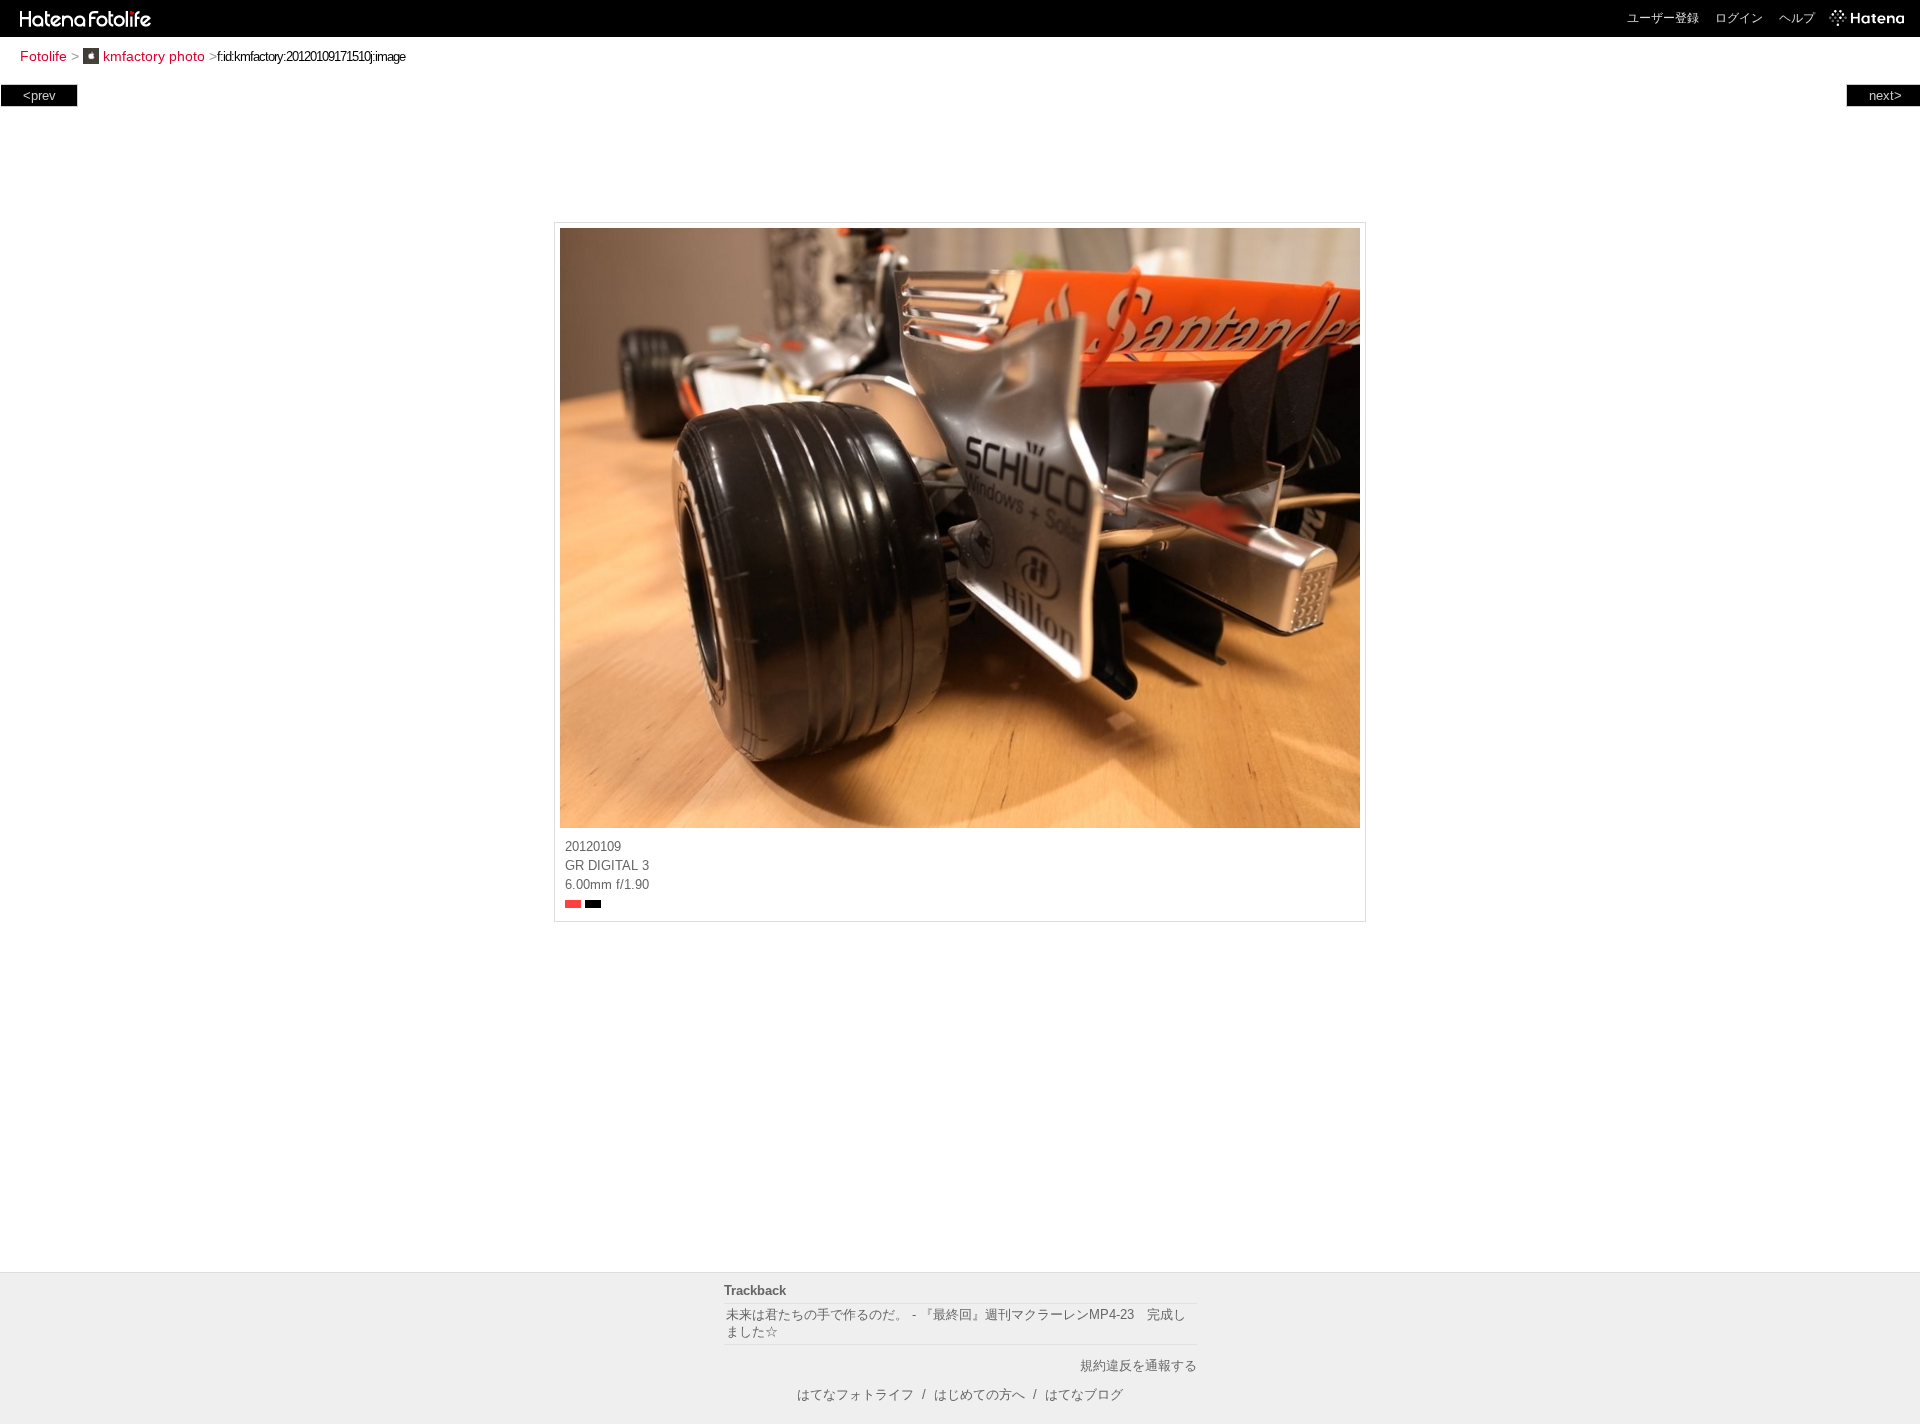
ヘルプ (1797, 18)
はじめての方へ (979, 1394)
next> (1885, 95)
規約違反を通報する (1138, 1365)
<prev (39, 95)
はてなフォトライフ (855, 1394)
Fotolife (43, 56)
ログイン (1739, 18)
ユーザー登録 (1663, 18)
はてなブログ (1084, 1394)
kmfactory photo (154, 56)
